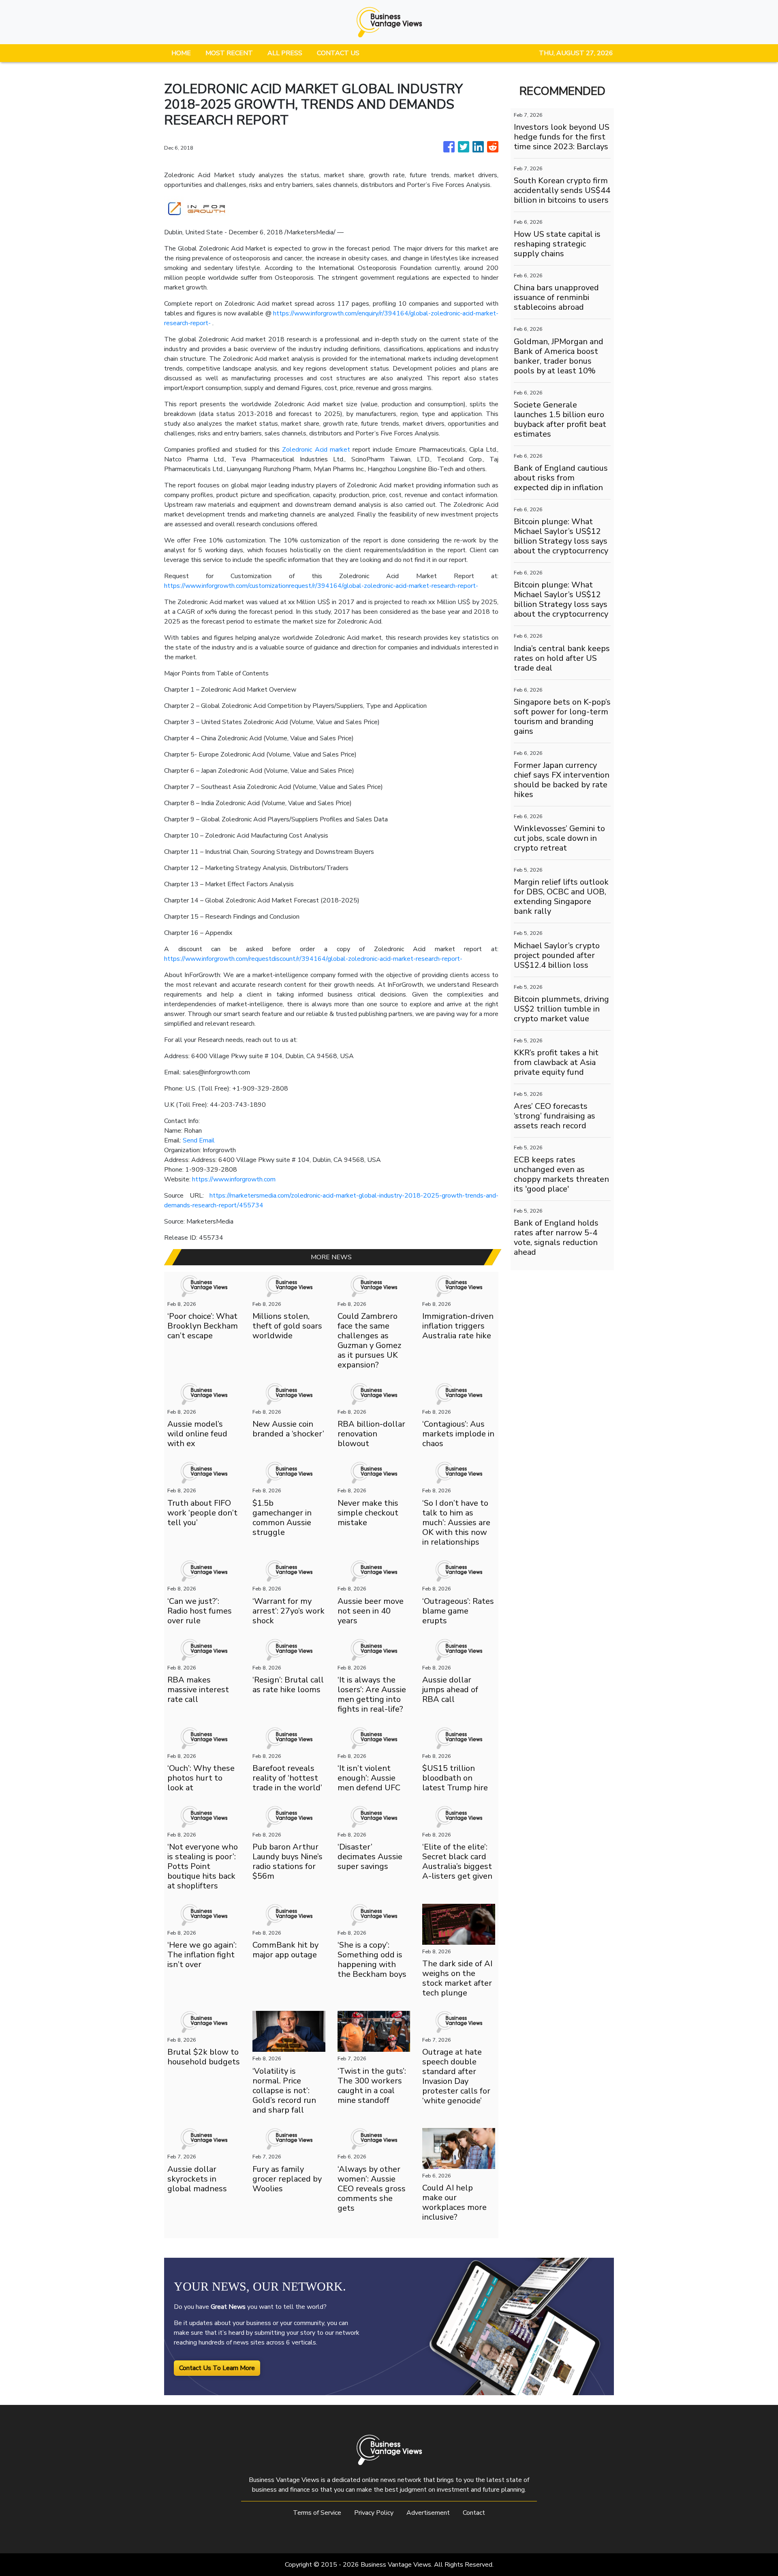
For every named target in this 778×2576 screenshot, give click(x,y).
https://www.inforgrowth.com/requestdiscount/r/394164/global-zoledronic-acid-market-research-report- (313, 959)
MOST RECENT (229, 53)
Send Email (199, 1140)
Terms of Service (317, 2513)
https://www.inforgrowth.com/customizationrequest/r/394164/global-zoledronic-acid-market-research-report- (321, 586)
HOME (181, 53)
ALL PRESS (285, 53)
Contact (474, 2513)
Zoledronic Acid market (316, 450)
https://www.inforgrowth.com (234, 1179)
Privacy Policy (374, 2513)
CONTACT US (338, 53)
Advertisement (428, 2513)
